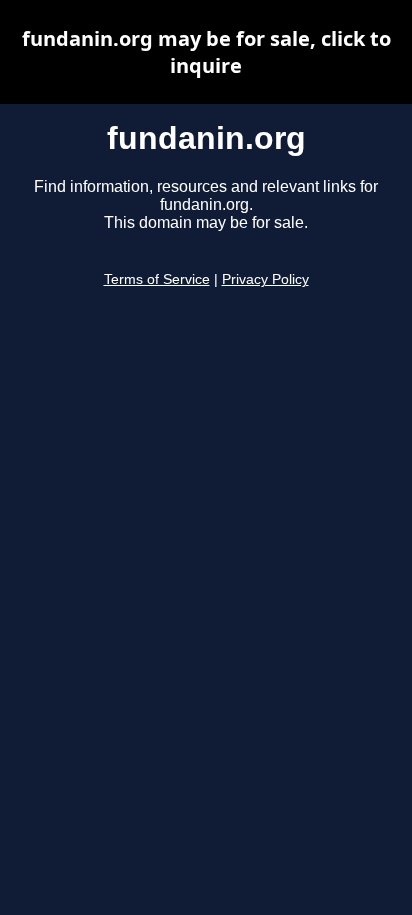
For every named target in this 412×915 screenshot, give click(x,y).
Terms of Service (157, 279)
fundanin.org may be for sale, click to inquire (206, 52)
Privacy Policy (265, 279)
